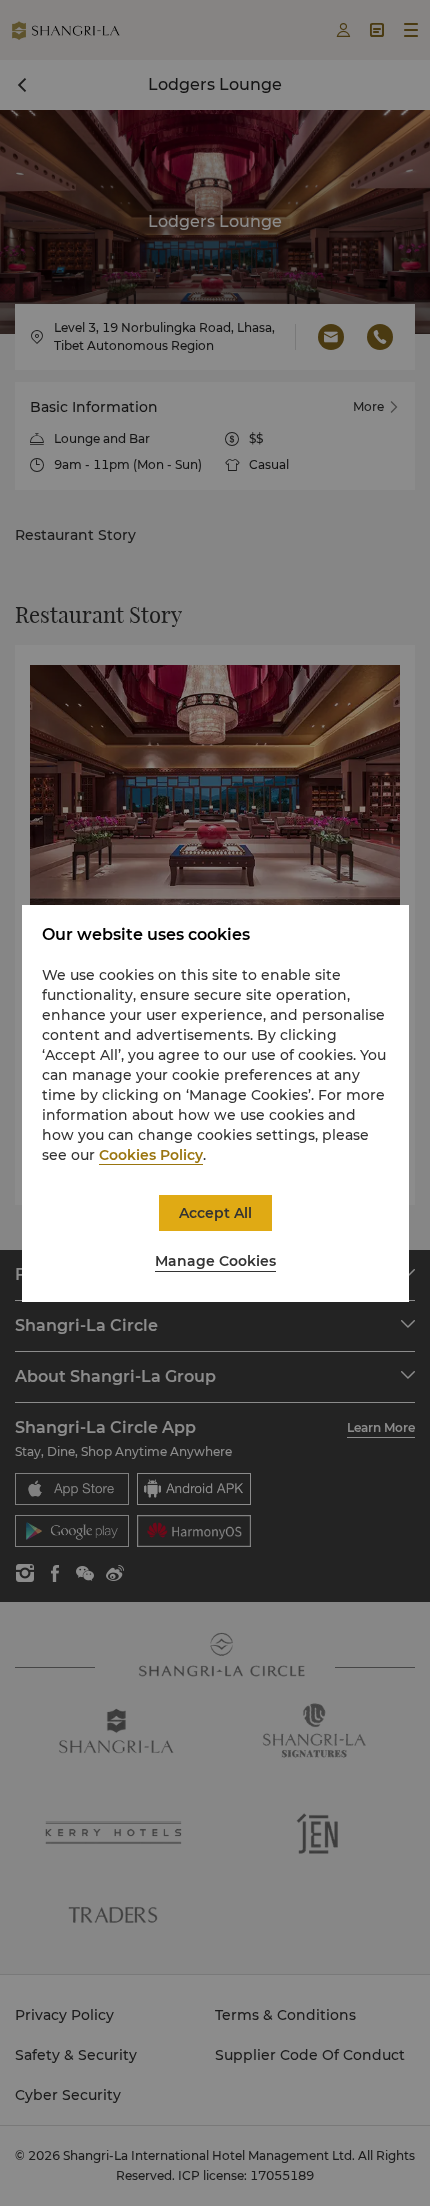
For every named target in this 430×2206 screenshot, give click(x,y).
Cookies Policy (151, 1155)
